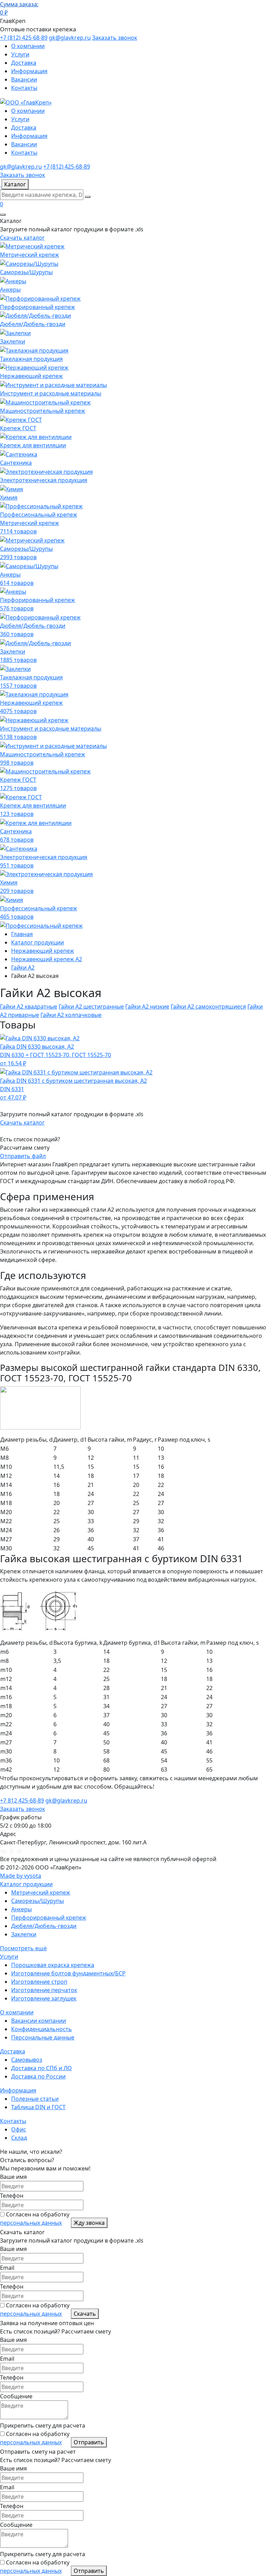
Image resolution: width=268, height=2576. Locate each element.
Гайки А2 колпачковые (71, 1015)
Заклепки (24, 1934)
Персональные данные (43, 2037)
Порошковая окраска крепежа (53, 1965)
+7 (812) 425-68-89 (24, 38)
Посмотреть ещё (23, 1948)
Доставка (24, 63)
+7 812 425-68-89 (22, 1800)
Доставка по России (38, 2076)
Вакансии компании (39, 2021)
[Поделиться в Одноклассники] (12, 1851)
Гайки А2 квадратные (29, 1007)
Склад (19, 2138)
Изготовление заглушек (44, 1998)
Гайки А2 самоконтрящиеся (208, 1007)
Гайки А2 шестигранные (91, 1007)
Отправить (89, 2442)
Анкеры (21, 1909)
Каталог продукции (26, 1884)
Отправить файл (23, 1156)
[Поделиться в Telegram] (19, 1851)
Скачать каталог (22, 238)
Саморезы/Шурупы (38, 1901)
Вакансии (24, 79)
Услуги (20, 54)
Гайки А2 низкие (147, 1007)
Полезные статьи (35, 2099)
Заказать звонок (115, 38)
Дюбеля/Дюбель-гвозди (44, 1926)
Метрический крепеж (41, 1892)
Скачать (85, 2314)
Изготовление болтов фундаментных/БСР (68, 1973)
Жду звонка (89, 2223)
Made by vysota (21, 1876)
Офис (19, 2129)
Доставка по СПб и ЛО (42, 2068)
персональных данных (31, 2223)
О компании (28, 46)
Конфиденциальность (42, 2029)
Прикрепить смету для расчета (43, 2425)
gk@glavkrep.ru (70, 38)
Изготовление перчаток (44, 1990)
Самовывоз (27, 2060)
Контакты (24, 88)
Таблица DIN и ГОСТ (38, 2107)
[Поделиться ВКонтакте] (3, 1851)
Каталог (15, 184)
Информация (29, 71)
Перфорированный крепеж (49, 1918)
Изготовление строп (39, 1982)
